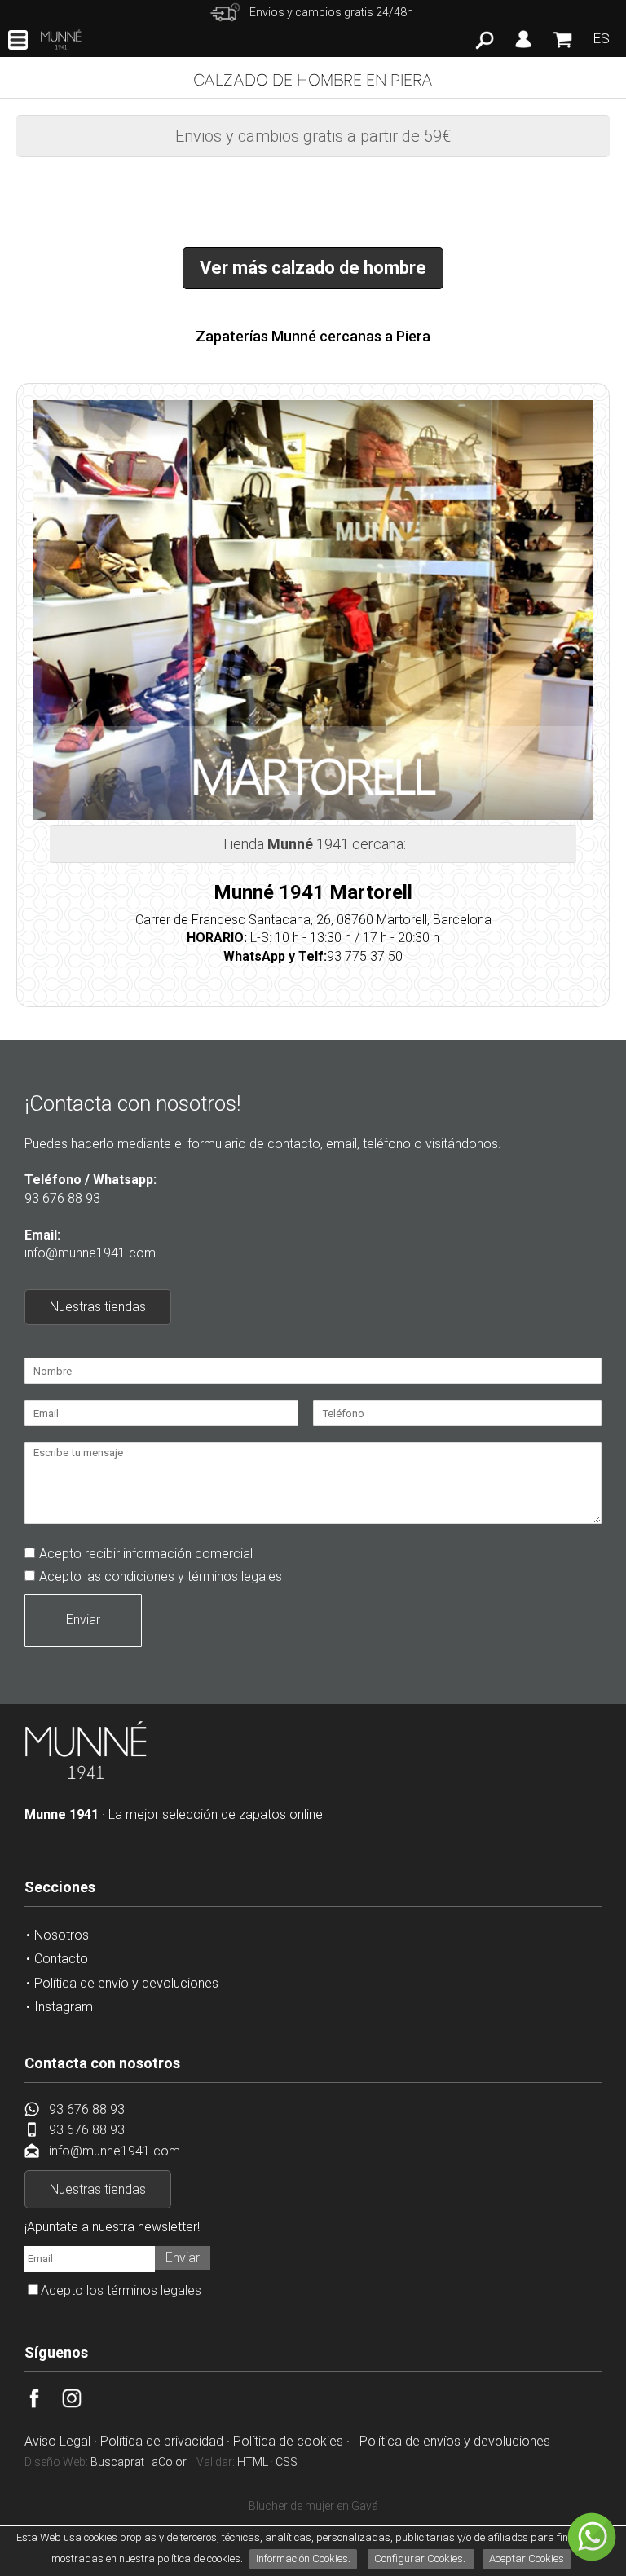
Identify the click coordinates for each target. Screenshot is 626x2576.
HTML (253, 2462)
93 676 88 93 (62, 1198)
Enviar (83, 1620)
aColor (169, 2462)
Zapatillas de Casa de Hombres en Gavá (313, 2506)
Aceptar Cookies (527, 2558)
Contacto (61, 1959)
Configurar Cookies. (421, 2558)
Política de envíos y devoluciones (455, 2441)
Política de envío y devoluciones (126, 1983)
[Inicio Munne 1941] (86, 1776)
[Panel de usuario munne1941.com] (523, 48)
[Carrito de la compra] (562, 47)
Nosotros (62, 1935)
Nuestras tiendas (98, 1307)
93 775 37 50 (365, 956)
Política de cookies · (293, 2441)
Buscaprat (117, 2462)
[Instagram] (81, 2404)
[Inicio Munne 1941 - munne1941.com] (61, 40)
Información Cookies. (303, 2558)
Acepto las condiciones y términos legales (161, 1576)
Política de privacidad (162, 2441)
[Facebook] (43, 2404)
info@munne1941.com (90, 1253)
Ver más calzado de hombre (313, 268)
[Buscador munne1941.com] (485, 45)
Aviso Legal (57, 2441)
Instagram (64, 2007)
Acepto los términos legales (121, 2290)
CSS (287, 2462)
